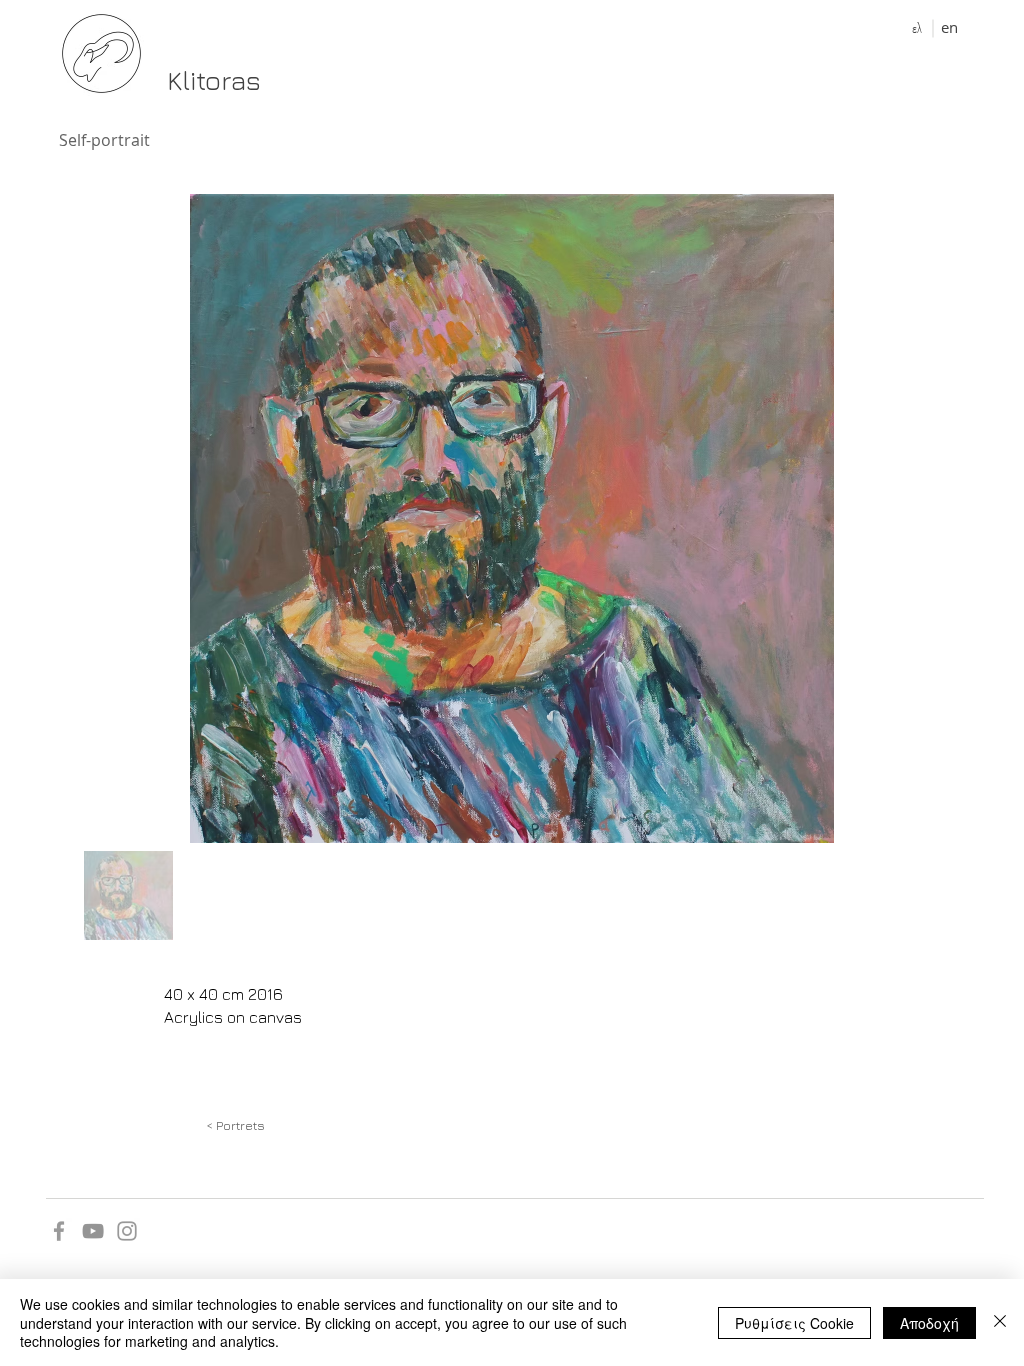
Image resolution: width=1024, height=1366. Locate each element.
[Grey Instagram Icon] (127, 1231)
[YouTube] (93, 1231)
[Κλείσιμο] (1000, 1322)
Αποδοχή (929, 1323)
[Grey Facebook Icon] (59, 1231)
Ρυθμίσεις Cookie (794, 1323)
